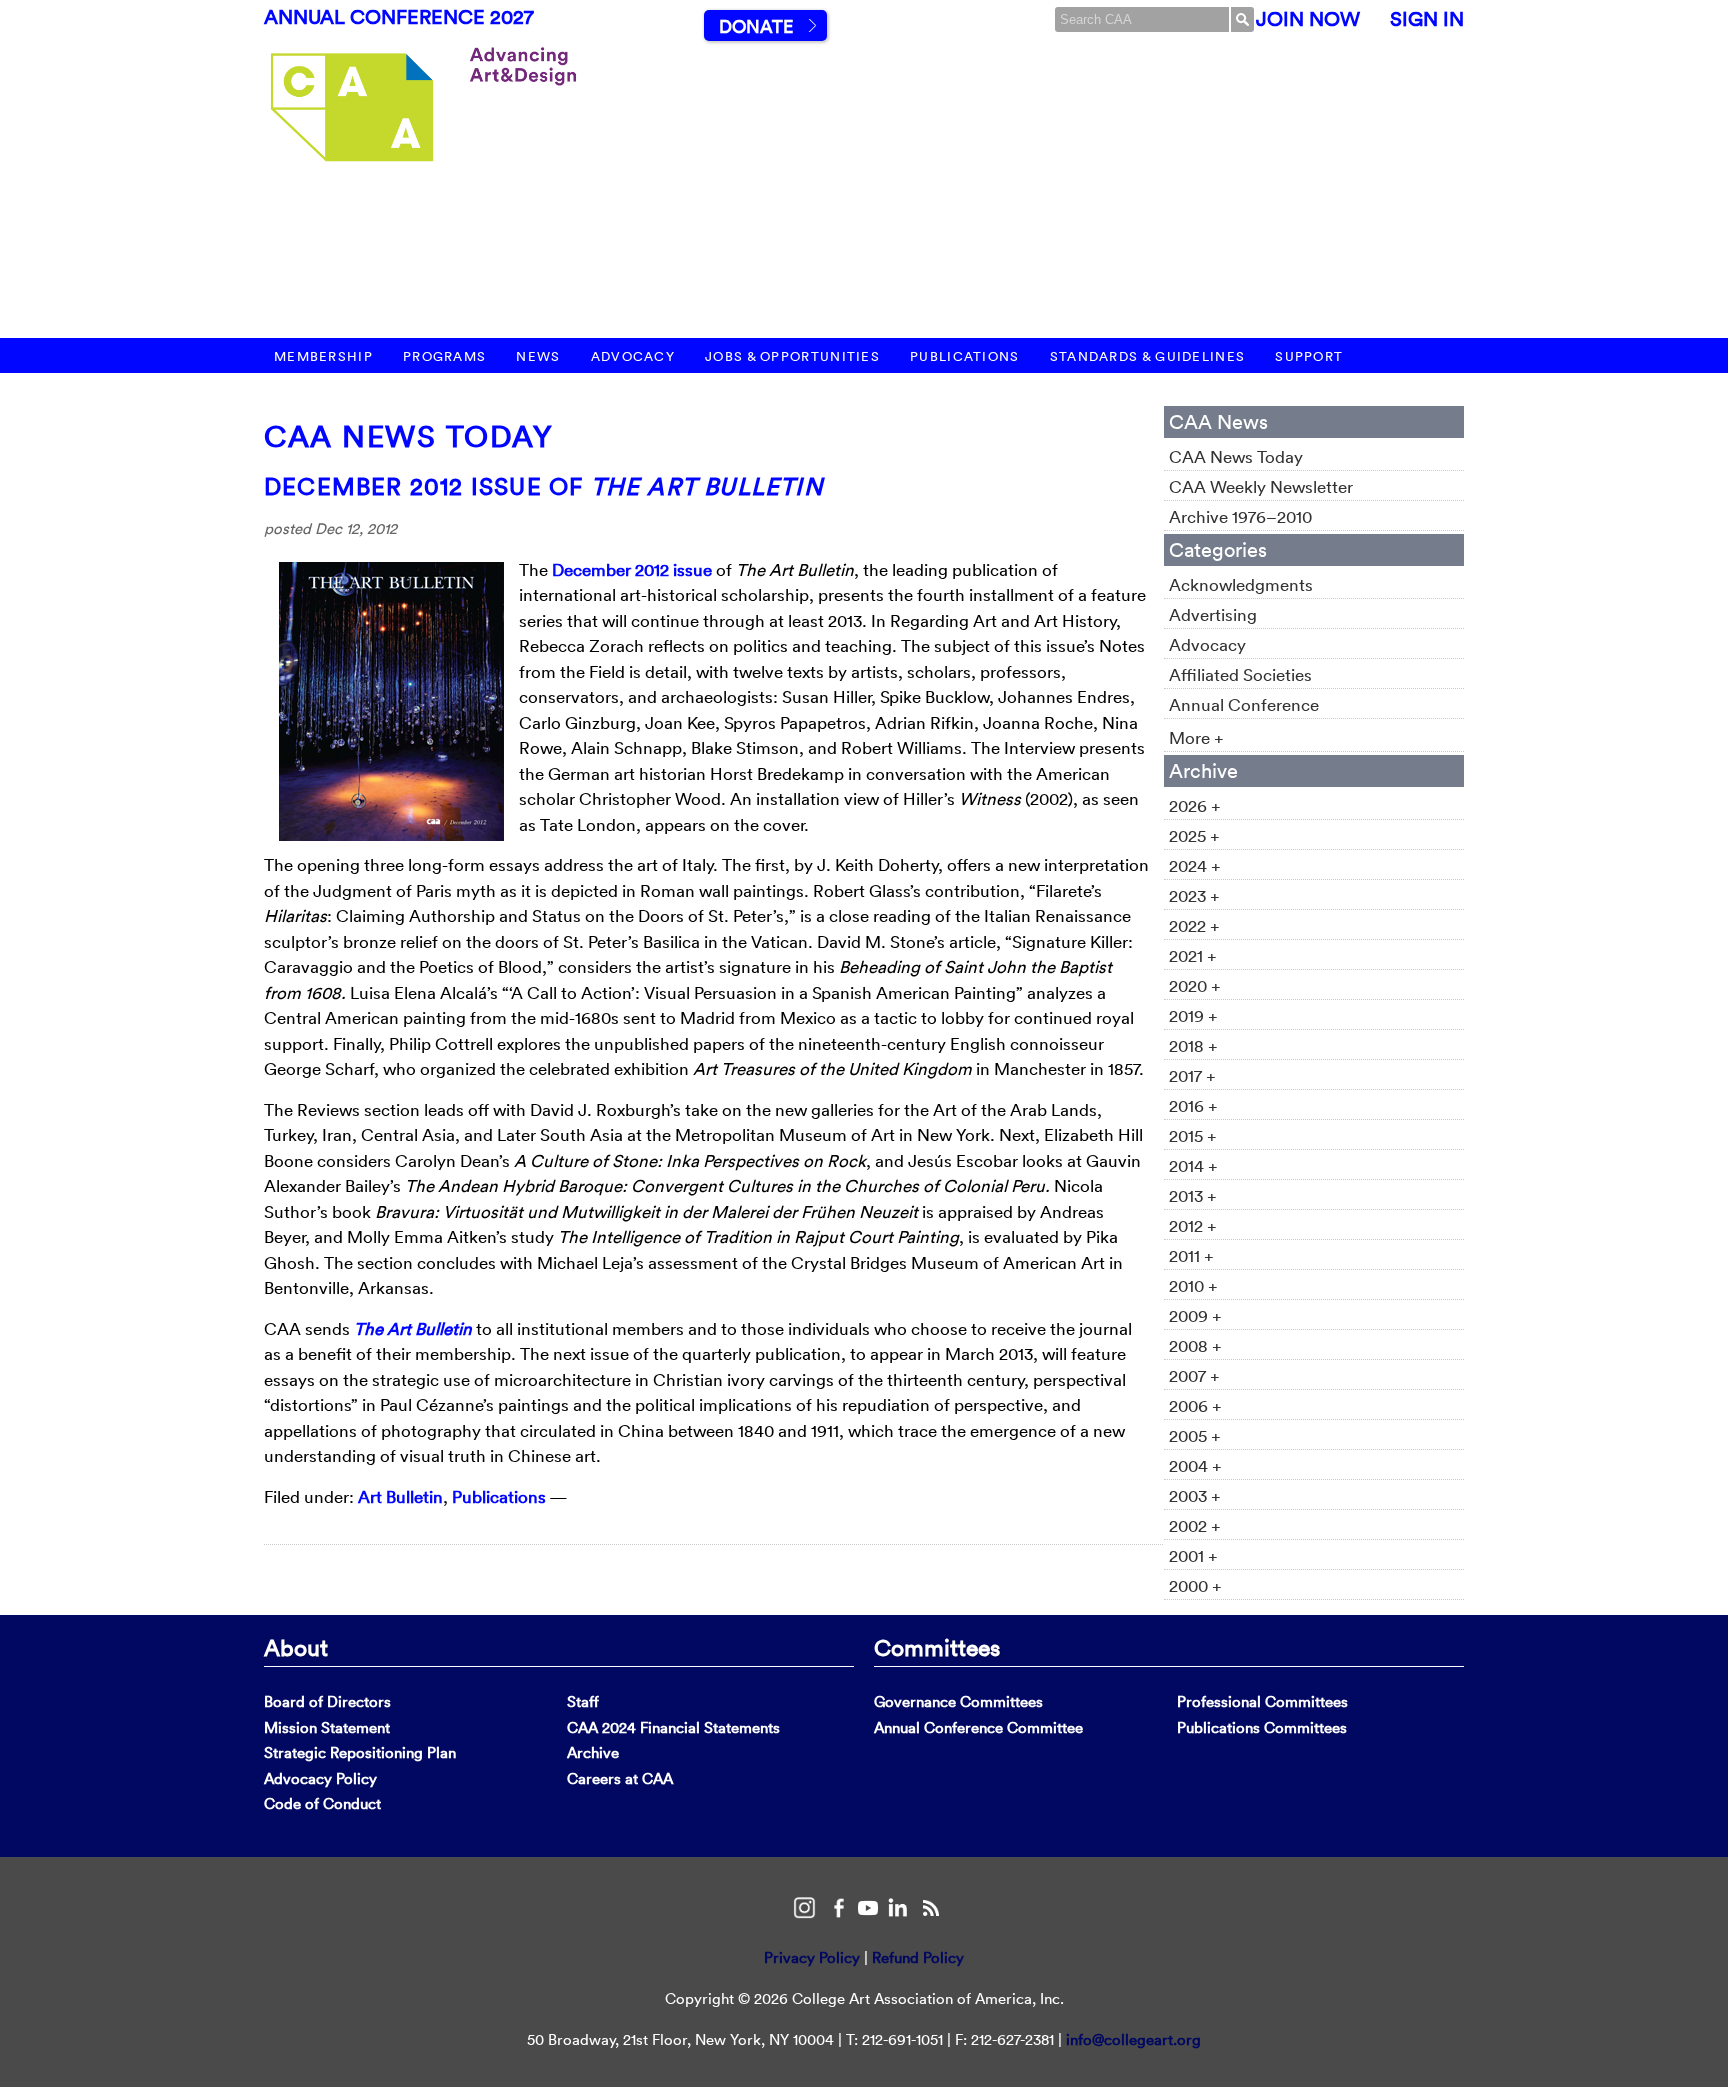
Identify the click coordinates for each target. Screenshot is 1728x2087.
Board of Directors (327, 1701)
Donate (756, 26)
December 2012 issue (632, 569)
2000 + (1195, 1585)
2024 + (1195, 865)
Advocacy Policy (320, 1778)
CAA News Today (408, 436)
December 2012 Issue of (543, 486)
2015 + (1193, 1135)
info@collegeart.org (1133, 2039)
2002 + (1195, 1525)
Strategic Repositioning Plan (360, 1752)
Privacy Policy (812, 1957)
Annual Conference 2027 (399, 17)
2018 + (1193, 1045)
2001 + (1193, 1555)
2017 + (1192, 1075)
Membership (323, 356)
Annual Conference (1244, 704)
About (296, 1647)
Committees (937, 1647)
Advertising (1213, 614)
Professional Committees (1262, 1701)
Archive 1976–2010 (1240, 516)
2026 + (1195, 805)
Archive (593, 1752)
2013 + (1193, 1195)
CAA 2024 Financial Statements (673, 1727)
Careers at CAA (620, 1778)
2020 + (1195, 985)
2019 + (1193, 1015)
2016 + (1193, 1105)
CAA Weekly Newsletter (1261, 486)
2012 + (1193, 1225)
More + (1196, 737)
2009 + (1195, 1315)
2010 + (1193, 1285)
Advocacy (633, 356)
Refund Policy (918, 1957)
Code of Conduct (322, 1803)
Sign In (1427, 19)
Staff (583, 1701)
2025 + (1194, 835)
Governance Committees (958, 1701)
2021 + (1193, 955)
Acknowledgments (1241, 584)
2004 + (1195, 1465)
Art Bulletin (400, 1496)
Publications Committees (1262, 1727)
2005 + (1195, 1435)
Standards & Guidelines (1148, 356)
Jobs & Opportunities (792, 356)
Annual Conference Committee (978, 1727)
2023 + (1194, 895)
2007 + (1194, 1375)
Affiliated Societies (1240, 674)
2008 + (1195, 1345)
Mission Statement (327, 1727)
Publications (965, 356)
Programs (444, 356)
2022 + (1194, 925)
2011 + (1191, 1255)
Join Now (1308, 19)
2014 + (1193, 1165)
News (538, 356)
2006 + (1195, 1405)
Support (1309, 356)
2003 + (1195, 1495)
